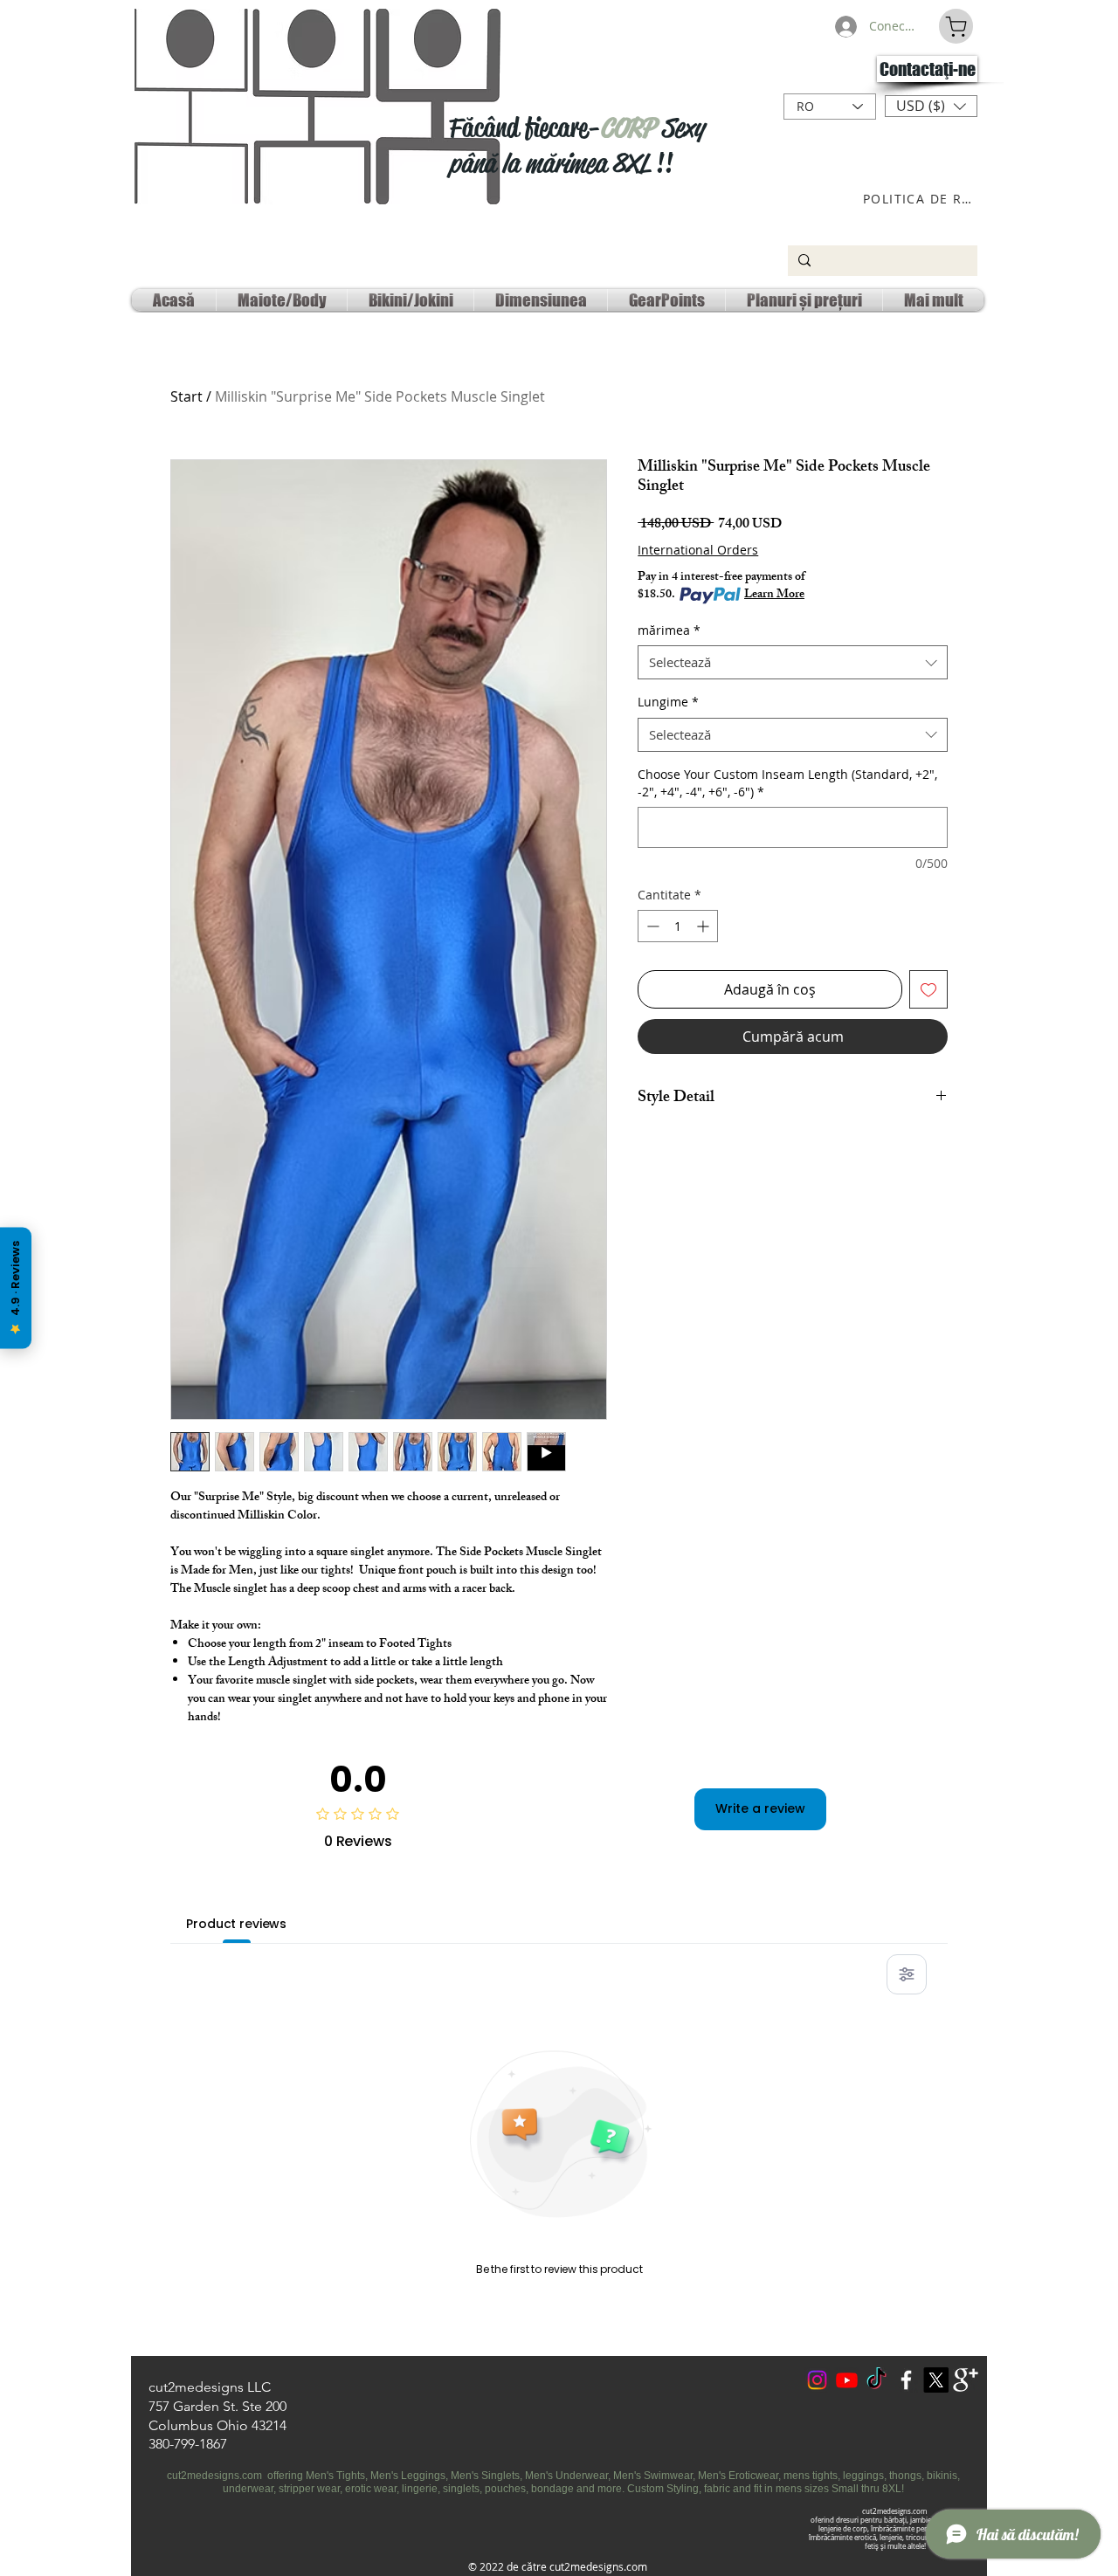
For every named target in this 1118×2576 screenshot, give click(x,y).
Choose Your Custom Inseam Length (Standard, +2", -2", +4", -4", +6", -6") (787, 783)
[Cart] (956, 26)
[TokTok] (876, 2380)
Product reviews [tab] (236, 1924)
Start (186, 396)
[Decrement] (651, 926)
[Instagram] (817, 2380)
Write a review (760, 1808)
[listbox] (931, 106)
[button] (931, 106)
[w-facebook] (906, 2380)
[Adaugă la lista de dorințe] (928, 989)
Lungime (668, 702)
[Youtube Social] (847, 2380)
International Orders (698, 550)
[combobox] (793, 662)
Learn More (774, 596)
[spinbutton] (678, 926)
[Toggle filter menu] (907, 1974)
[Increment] (704, 926)
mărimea (669, 630)
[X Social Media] (936, 2380)
